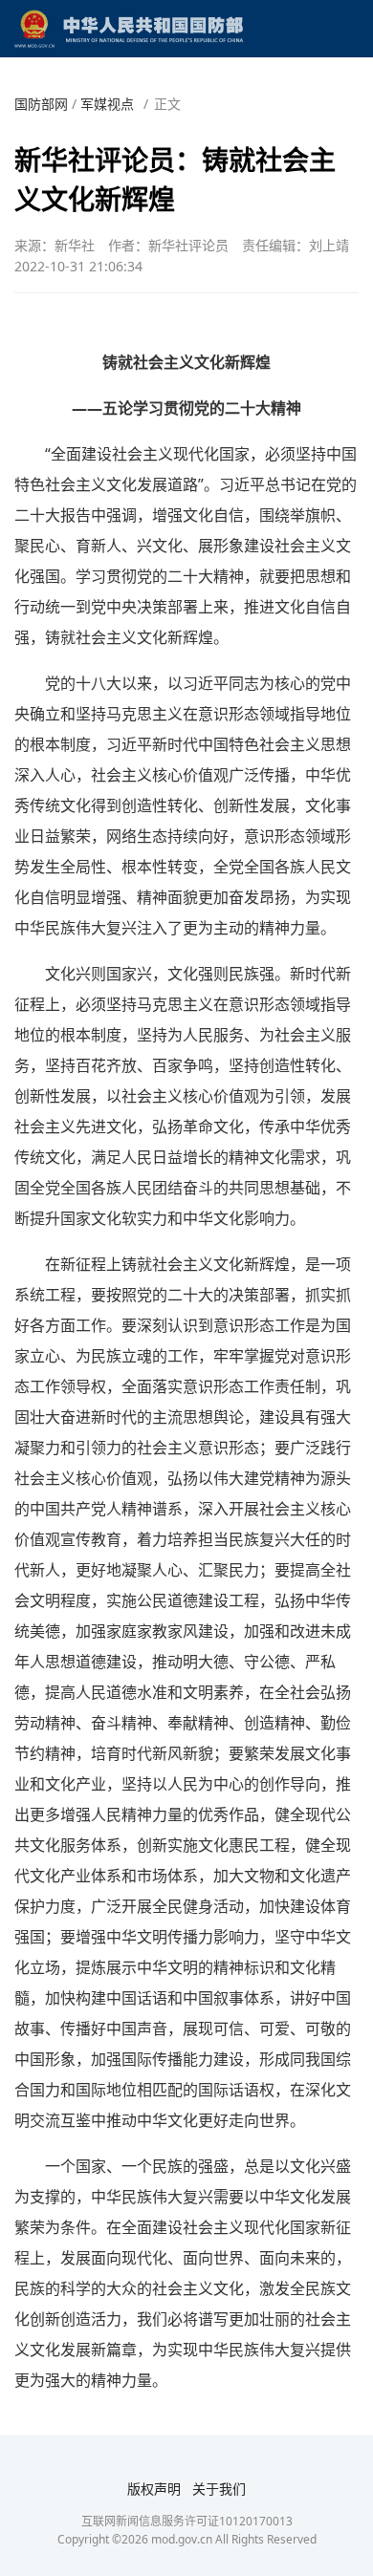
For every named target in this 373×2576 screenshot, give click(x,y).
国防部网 (41, 104)
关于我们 (219, 2489)
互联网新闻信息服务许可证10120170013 (187, 2521)
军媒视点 (107, 104)
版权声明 (154, 2489)
